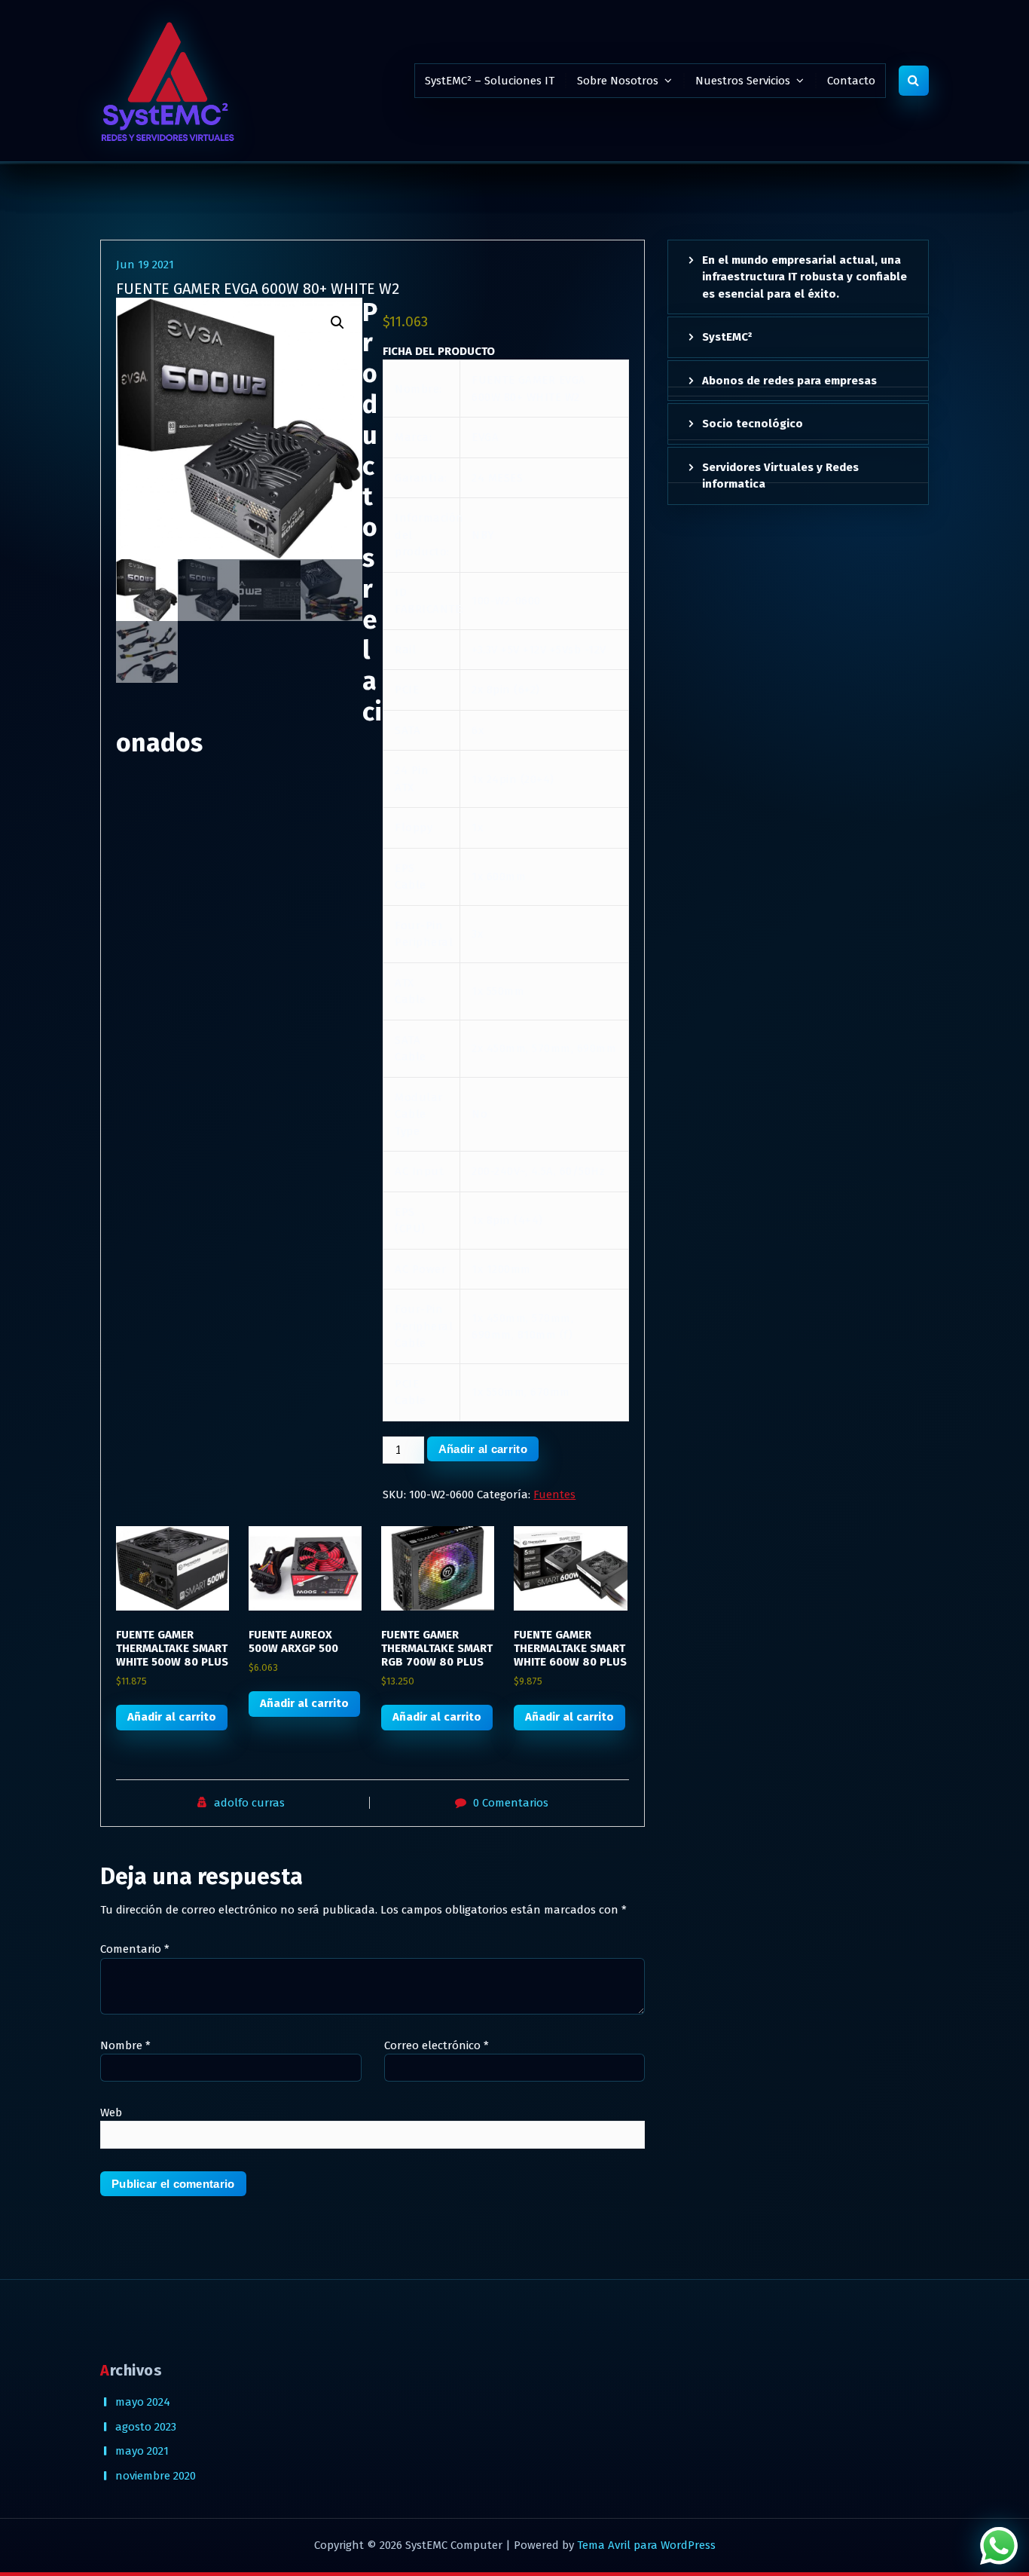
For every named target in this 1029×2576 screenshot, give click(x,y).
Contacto (851, 81)
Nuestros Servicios (743, 81)
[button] (337, 323)
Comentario (135, 1949)
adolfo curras (249, 1803)
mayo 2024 (143, 2402)
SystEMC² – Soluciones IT (490, 81)
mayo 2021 (142, 2451)
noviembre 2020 (156, 2476)
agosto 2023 (146, 2427)
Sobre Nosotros (618, 81)
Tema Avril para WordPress (646, 2545)
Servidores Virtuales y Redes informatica (780, 476)
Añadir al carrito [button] (172, 1717)
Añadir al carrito (483, 1449)
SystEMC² (727, 337)
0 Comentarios (511, 1803)
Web (111, 2113)
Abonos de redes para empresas (789, 381)
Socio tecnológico (753, 424)
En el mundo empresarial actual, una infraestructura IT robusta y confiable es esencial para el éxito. (805, 277)
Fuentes (554, 1495)
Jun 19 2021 (145, 265)
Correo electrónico (437, 2045)
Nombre (125, 2045)
